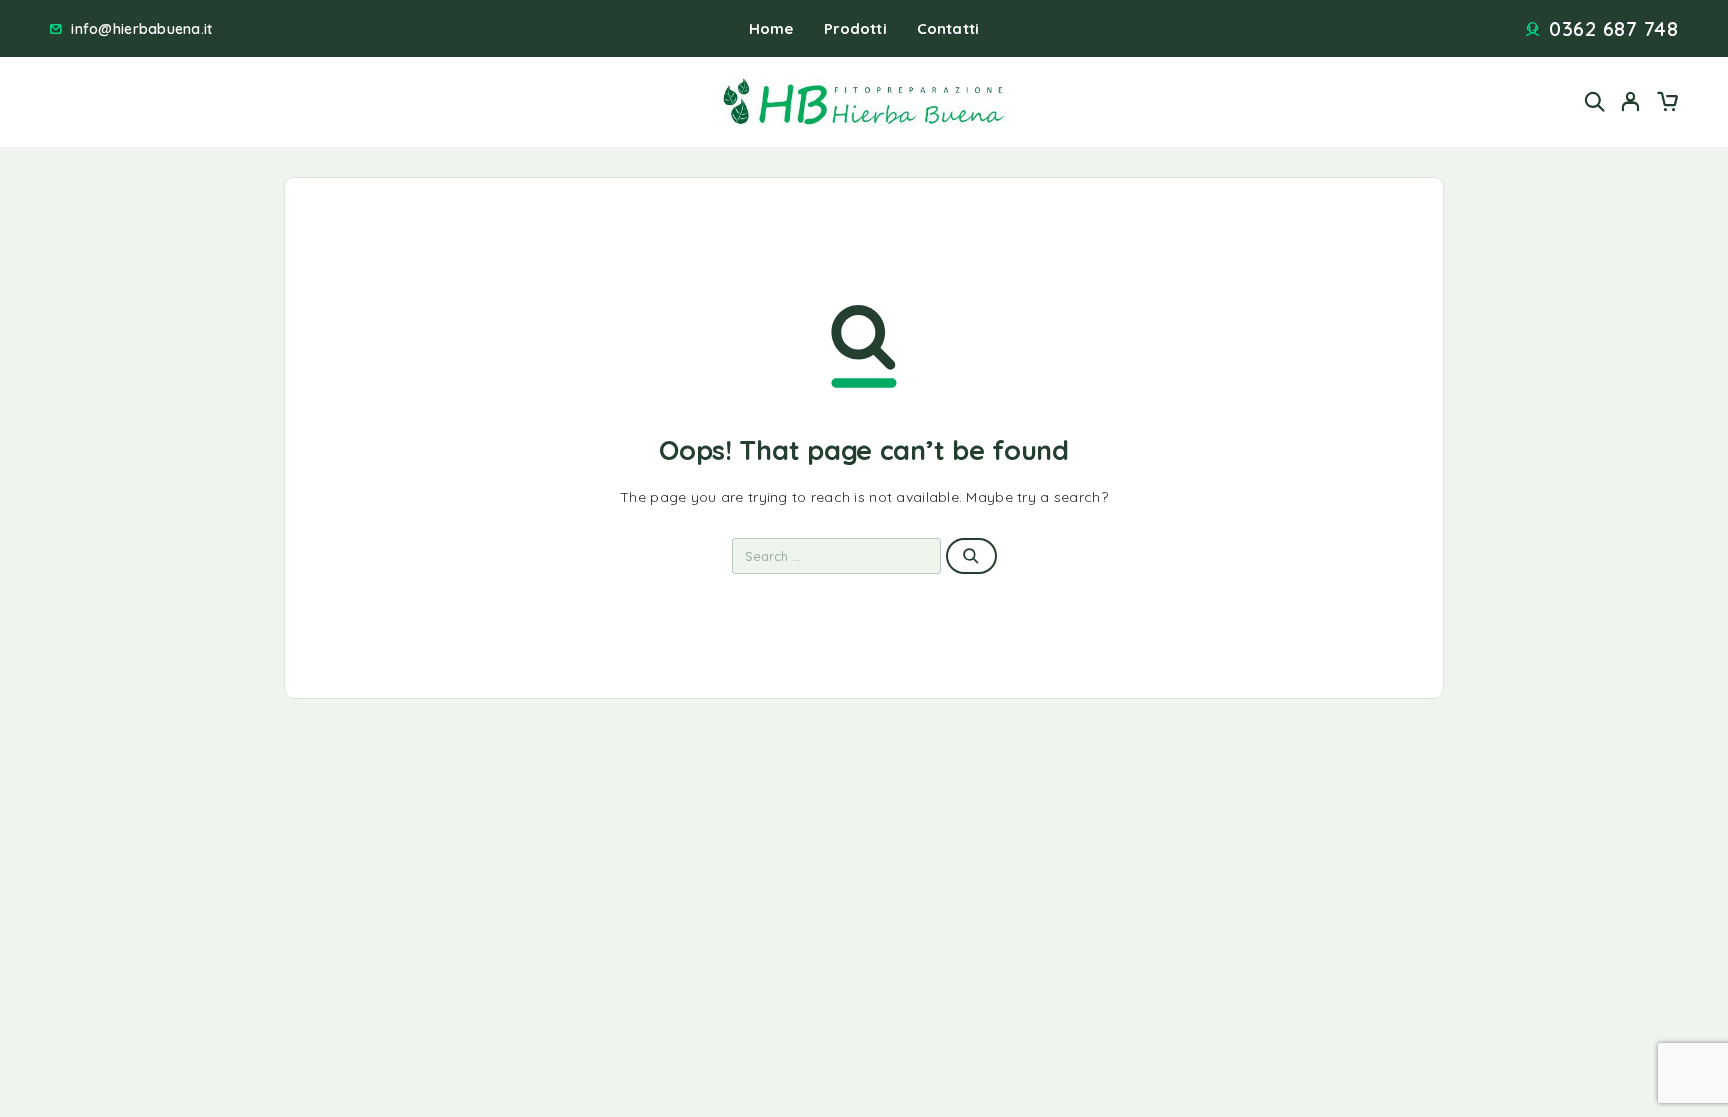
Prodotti (855, 28)
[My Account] (1631, 101)
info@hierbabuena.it (141, 29)
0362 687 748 (1613, 29)
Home (771, 28)
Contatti (948, 28)
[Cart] (1667, 104)
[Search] (1595, 101)
